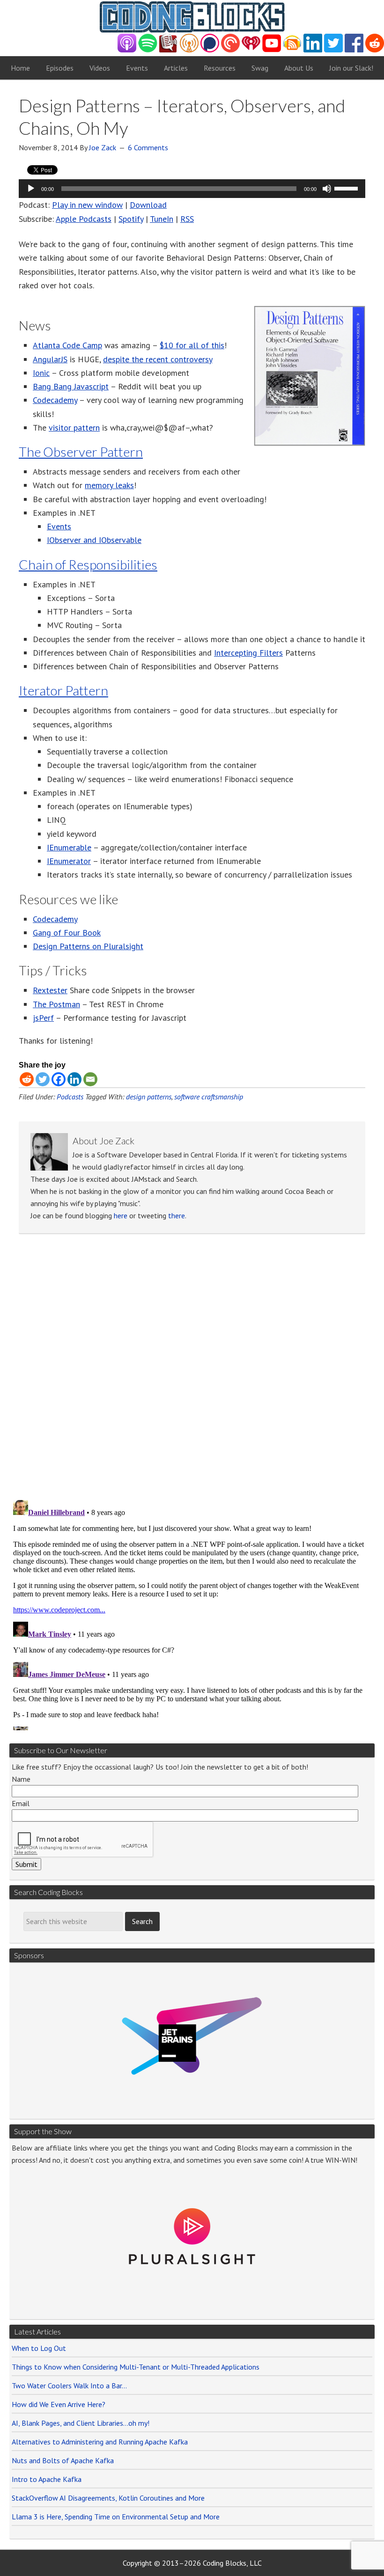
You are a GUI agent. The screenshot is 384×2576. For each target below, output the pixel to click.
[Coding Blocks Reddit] (375, 50)
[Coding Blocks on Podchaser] (210, 50)
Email (21, 1803)
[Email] (90, 1079)
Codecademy (55, 400)
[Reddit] (27, 1079)
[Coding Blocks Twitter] (333, 50)
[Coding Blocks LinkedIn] (313, 50)
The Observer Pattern (81, 452)
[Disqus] (192, 1370)
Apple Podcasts (84, 219)
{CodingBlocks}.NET (192, 17)
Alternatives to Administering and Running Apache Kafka (100, 2442)
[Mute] (327, 189)
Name (21, 1779)
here (121, 1215)
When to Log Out (39, 2348)
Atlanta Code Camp (67, 345)
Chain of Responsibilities (88, 564)
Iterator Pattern (63, 690)
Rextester (50, 990)
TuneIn (162, 219)
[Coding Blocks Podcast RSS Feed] (292, 50)
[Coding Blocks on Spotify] (148, 50)
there (177, 1215)
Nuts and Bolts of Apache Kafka (63, 2460)
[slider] (347, 188)
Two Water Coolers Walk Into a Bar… (69, 2386)
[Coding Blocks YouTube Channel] (272, 50)
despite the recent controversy (158, 359)
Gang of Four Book (67, 933)
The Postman (56, 1004)
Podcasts (70, 1097)
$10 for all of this (192, 345)
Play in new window (87, 205)
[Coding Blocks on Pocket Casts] (230, 50)
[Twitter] (43, 1079)
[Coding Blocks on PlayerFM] (169, 50)
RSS (187, 219)
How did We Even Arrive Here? (59, 2404)
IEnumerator (69, 861)
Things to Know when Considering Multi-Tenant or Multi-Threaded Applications (136, 2367)
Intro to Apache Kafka (47, 2479)
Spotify (131, 219)
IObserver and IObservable (94, 540)
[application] (192, 189)
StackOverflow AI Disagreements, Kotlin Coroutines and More (108, 2498)
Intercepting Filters (248, 653)
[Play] (31, 189)
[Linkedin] (74, 1079)
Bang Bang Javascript (71, 386)
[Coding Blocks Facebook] (354, 50)
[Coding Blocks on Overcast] (189, 50)
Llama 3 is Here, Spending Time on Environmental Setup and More (116, 2517)
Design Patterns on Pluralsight (88, 946)
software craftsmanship (209, 1097)
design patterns (149, 1097)
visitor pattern (74, 428)
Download (148, 205)
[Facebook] (59, 1079)
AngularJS (50, 359)
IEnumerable (69, 847)
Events (59, 526)
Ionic (41, 373)
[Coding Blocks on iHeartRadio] (251, 50)
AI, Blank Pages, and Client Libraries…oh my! (81, 2423)
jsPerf (43, 1018)
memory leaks (109, 485)
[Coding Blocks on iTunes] (127, 50)
